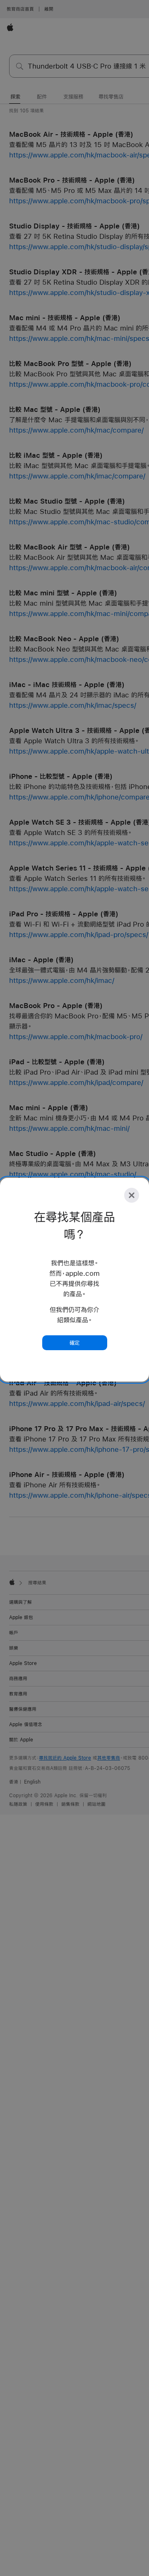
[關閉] (132, 1195)
